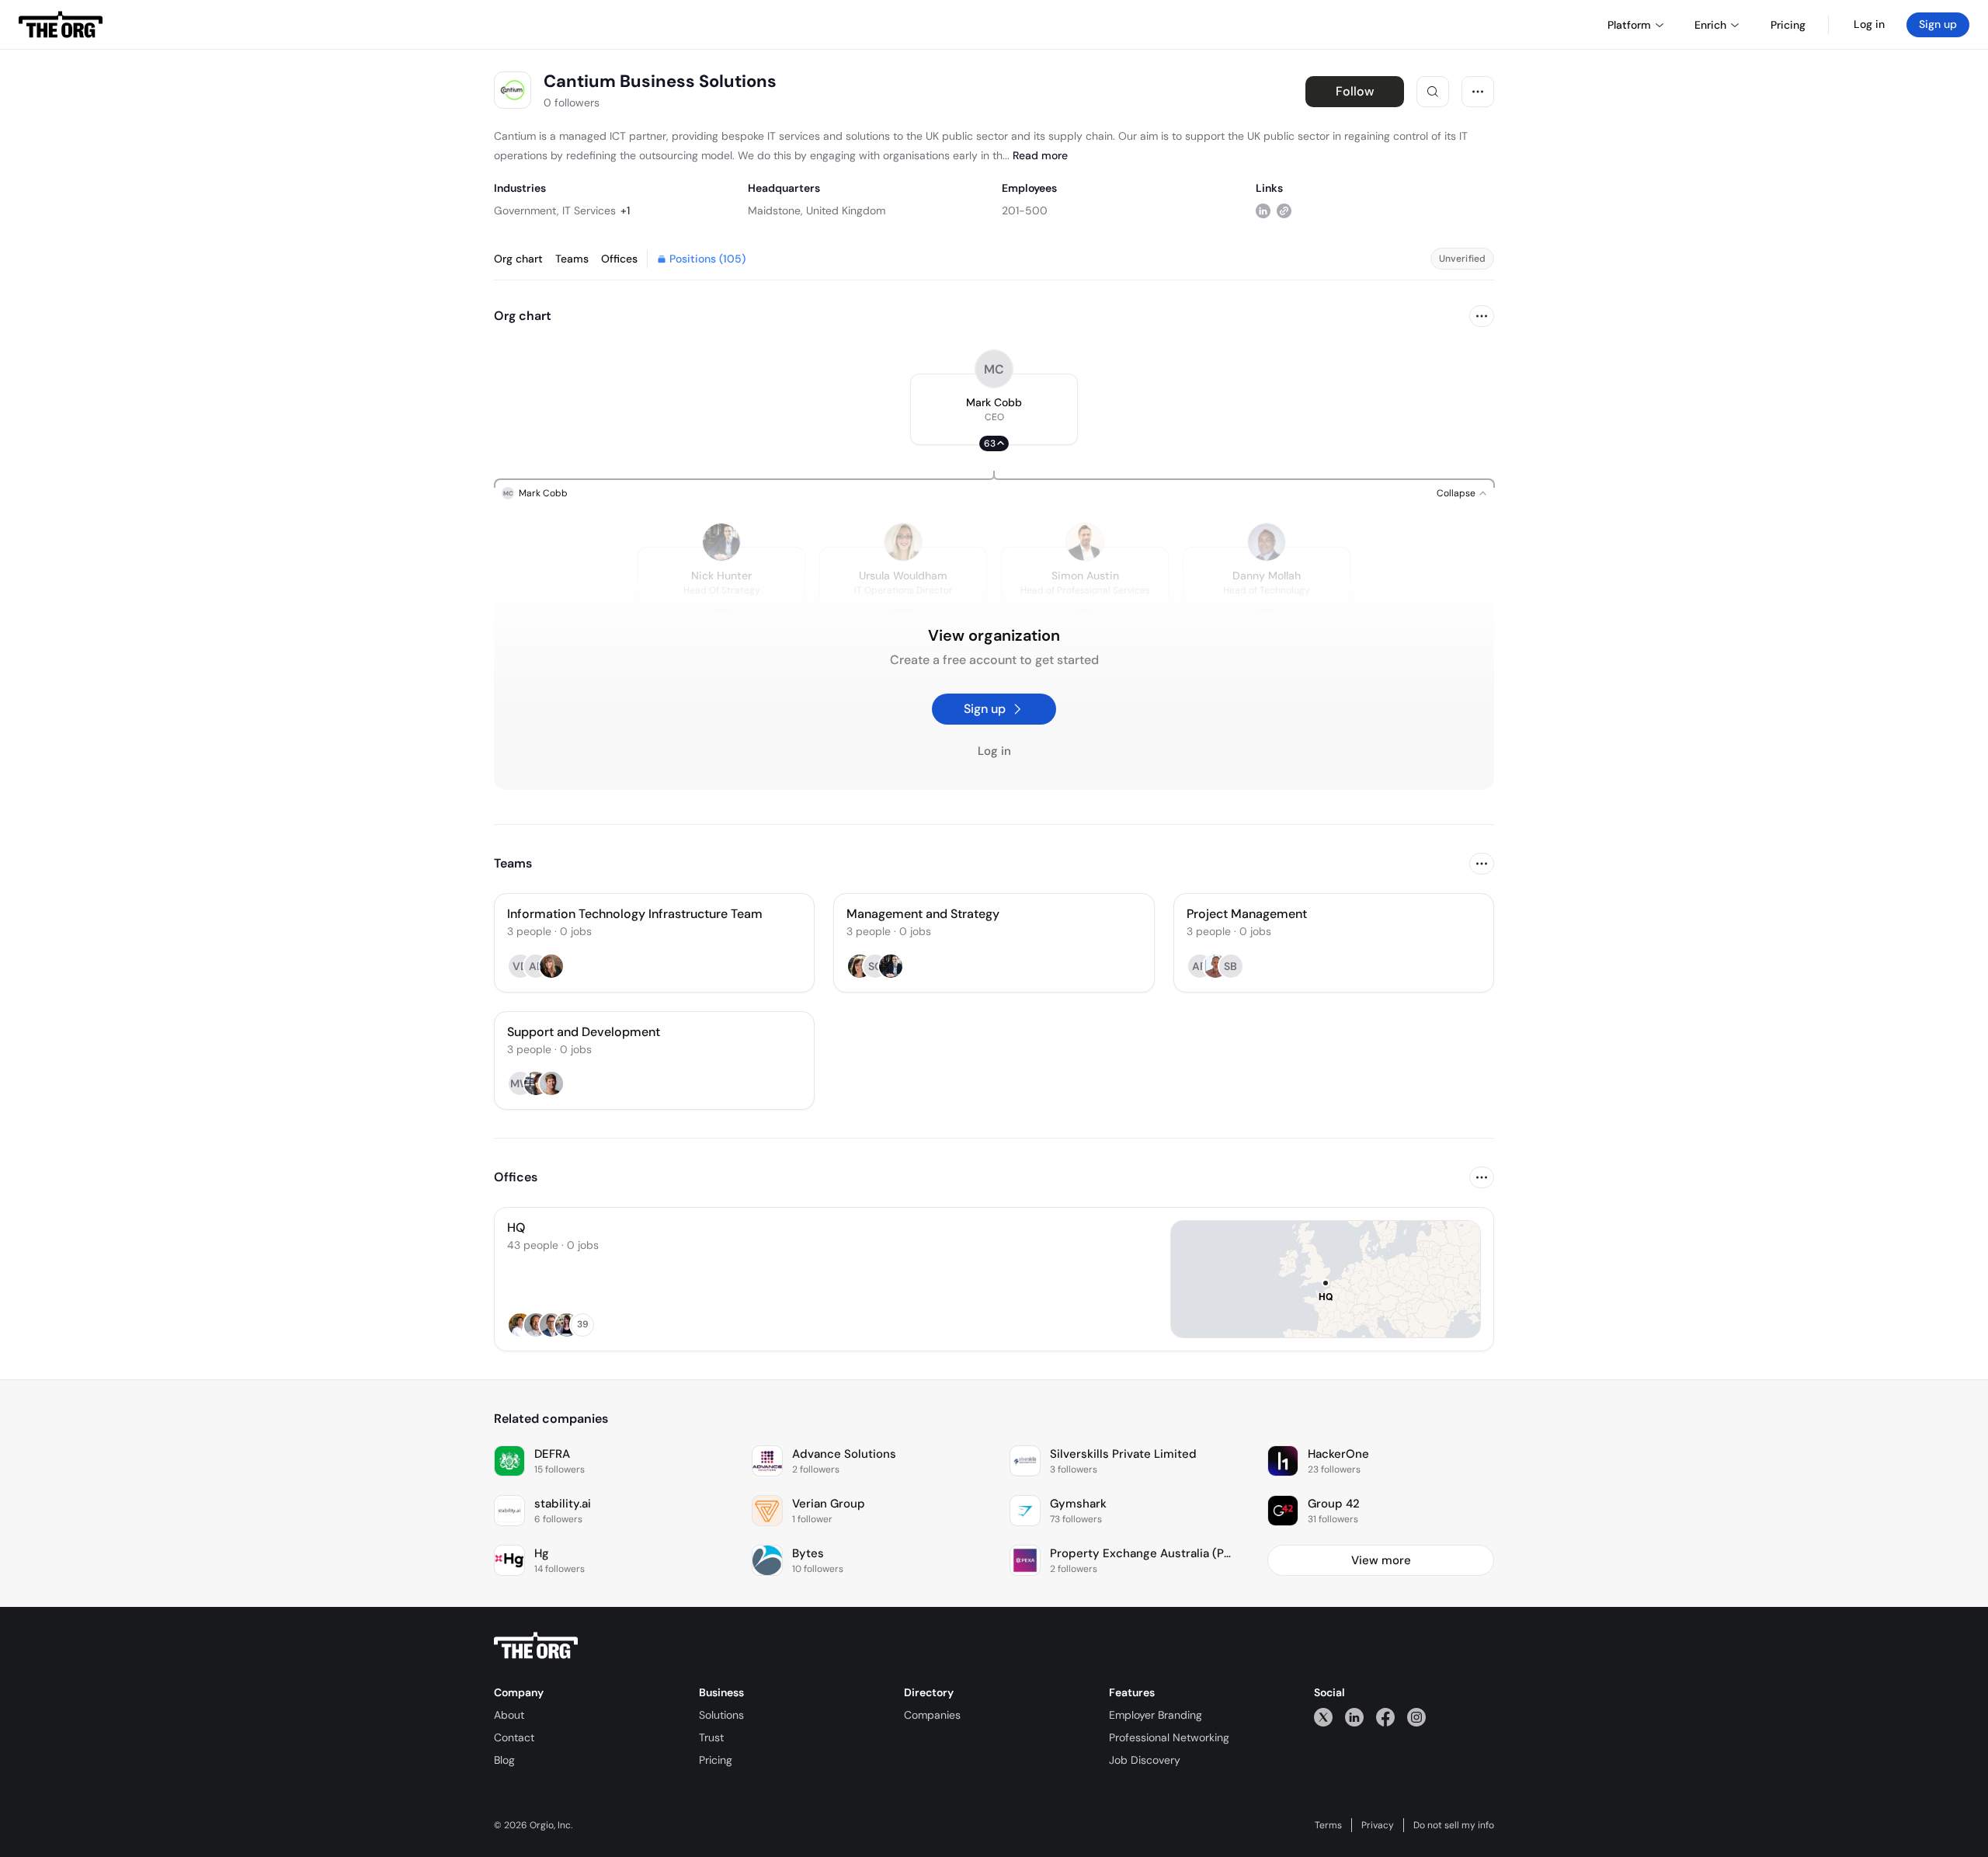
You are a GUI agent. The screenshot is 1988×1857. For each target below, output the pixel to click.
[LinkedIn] (1354, 1717)
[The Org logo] (536, 1646)
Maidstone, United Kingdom (817, 210)
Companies (932, 1715)
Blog (504, 1760)
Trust (711, 1737)
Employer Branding (1156, 1715)
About (509, 1715)
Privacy (1378, 1825)
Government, (527, 210)
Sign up (1938, 24)
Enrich (1710, 25)
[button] (994, 409)
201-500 (1025, 210)
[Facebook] (1385, 1717)
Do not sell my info (1454, 1825)
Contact (514, 1737)
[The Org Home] (61, 25)
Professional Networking (1169, 1737)
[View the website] (1284, 210)
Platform (1629, 25)
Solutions (721, 1715)
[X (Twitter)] (1323, 1717)
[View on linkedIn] (1263, 210)
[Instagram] (1416, 1717)
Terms (1328, 1825)
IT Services (589, 210)
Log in (1869, 24)
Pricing (716, 1760)
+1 (625, 210)
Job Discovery (1145, 1760)
